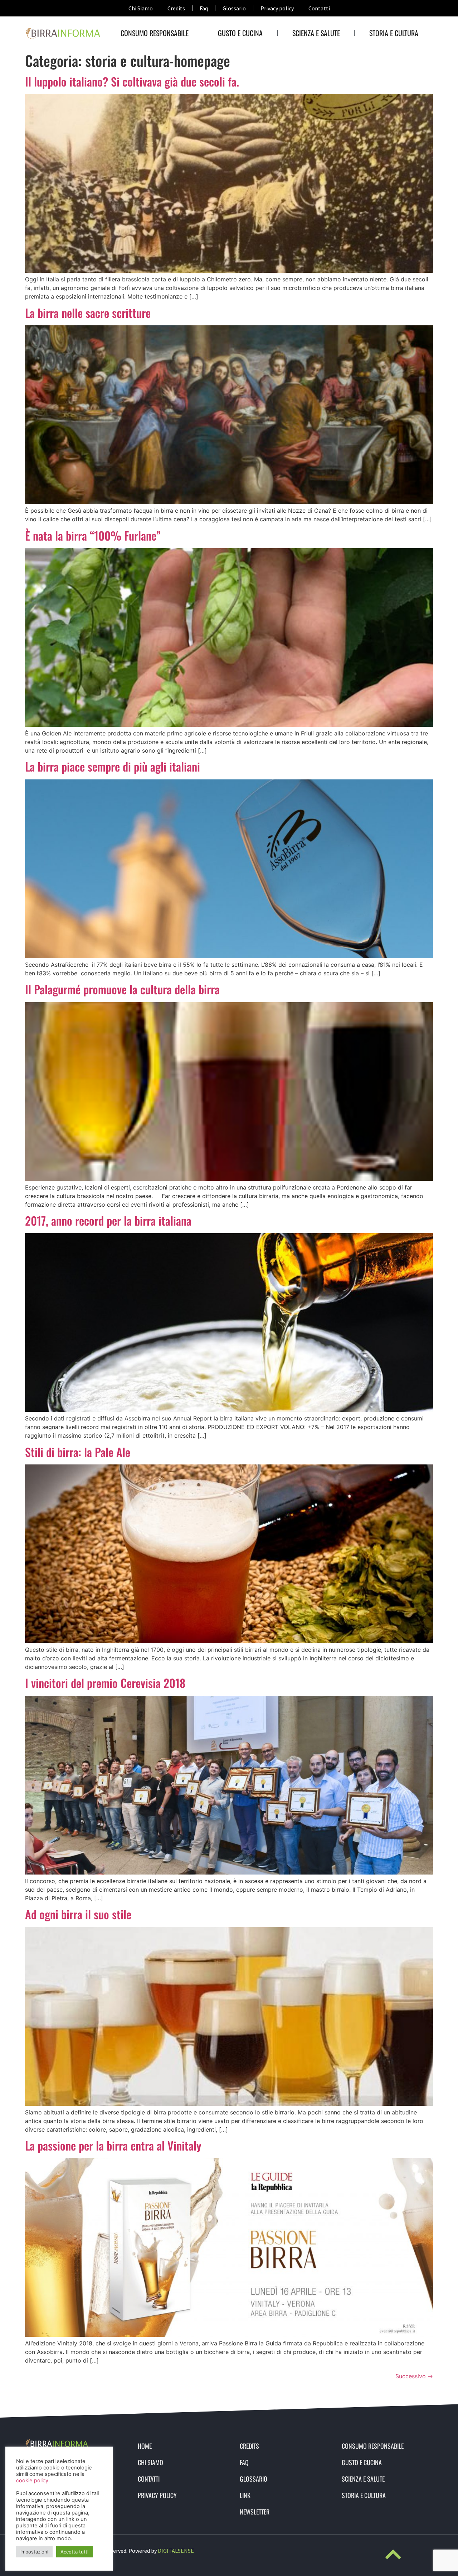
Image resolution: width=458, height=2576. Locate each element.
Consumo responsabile (155, 33)
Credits (176, 8)
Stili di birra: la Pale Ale (78, 1452)
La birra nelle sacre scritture (88, 313)
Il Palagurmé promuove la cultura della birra (122, 989)
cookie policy (32, 2481)
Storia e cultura (394, 33)
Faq (204, 8)
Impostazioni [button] (34, 2552)
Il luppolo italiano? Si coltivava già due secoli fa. (132, 81)
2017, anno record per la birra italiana (108, 1220)
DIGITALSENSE (176, 2551)
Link (245, 2495)
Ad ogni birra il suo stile (78, 1914)
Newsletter (255, 2512)
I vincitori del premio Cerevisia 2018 (105, 1683)
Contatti (319, 8)
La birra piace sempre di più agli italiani (113, 766)
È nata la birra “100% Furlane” (93, 535)
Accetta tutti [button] (74, 2552)
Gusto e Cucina (240, 33)
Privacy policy (277, 8)
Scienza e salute (316, 33)
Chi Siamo (141, 8)
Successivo (414, 2376)
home (145, 2446)
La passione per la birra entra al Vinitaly (113, 2145)
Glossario (234, 8)
